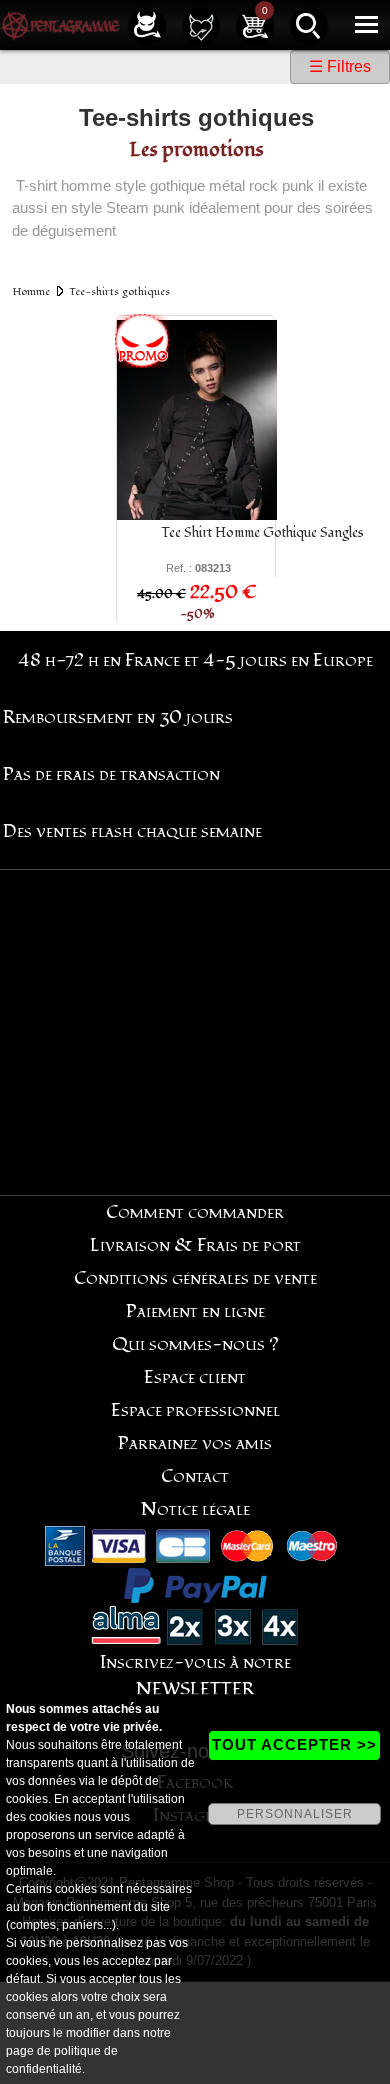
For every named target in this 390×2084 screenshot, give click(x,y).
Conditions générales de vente (195, 1278)
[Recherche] (309, 24)
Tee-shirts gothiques (119, 291)
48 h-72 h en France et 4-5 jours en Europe (195, 660)
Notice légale (195, 1509)
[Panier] (255, 24)
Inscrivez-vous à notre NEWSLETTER (195, 1676)
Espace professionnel (195, 1410)
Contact (195, 1476)
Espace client (195, 1377)
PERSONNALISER (295, 1814)
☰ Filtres (340, 66)
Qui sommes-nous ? (195, 1344)
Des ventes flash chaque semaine (132, 831)
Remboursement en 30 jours (118, 717)
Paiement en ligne (195, 1311)
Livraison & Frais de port (195, 1245)
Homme (31, 291)
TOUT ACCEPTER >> (294, 1744)
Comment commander (195, 1212)
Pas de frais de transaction (111, 774)
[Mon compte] (147, 24)
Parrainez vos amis (195, 1443)
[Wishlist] (201, 24)
